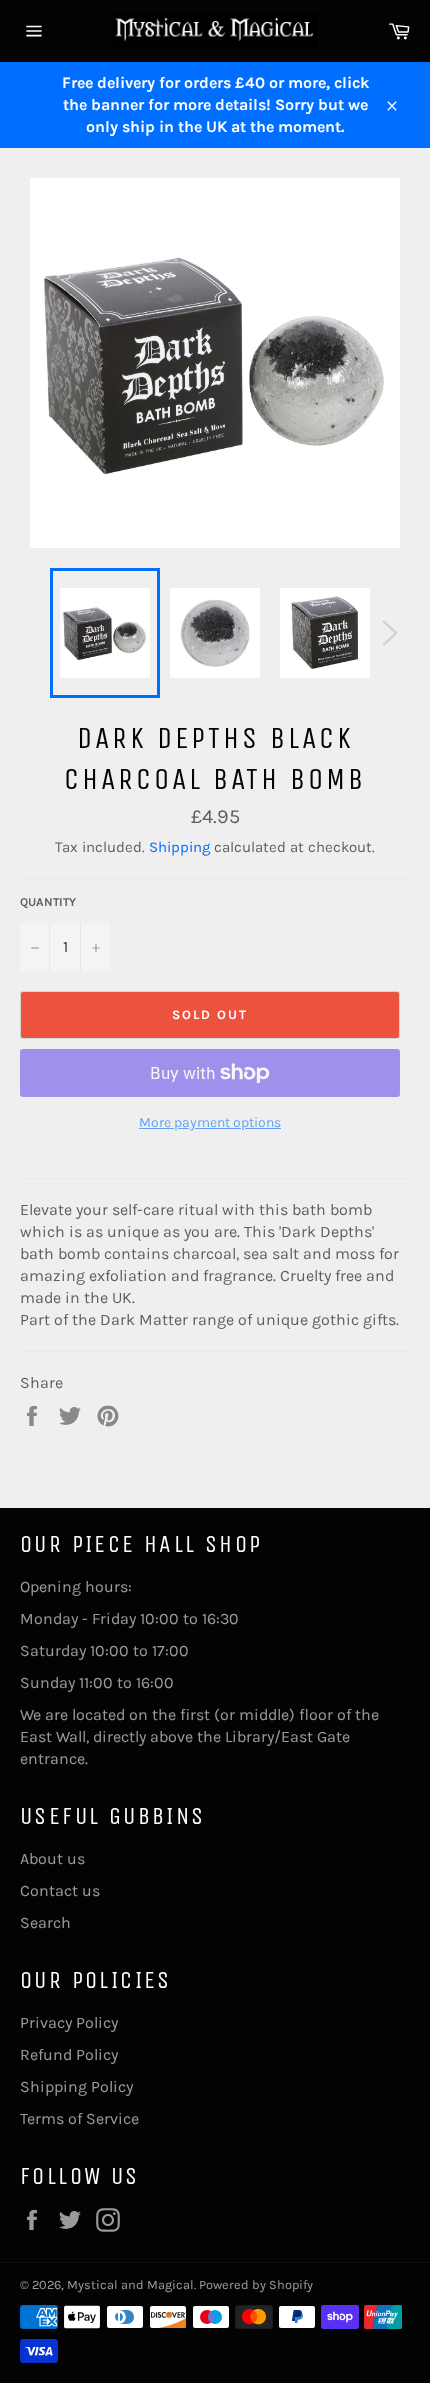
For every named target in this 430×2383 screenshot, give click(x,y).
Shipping (179, 847)
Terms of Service (79, 2118)
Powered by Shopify (256, 2284)
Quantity (48, 902)
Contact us (60, 1890)
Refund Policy (69, 2054)
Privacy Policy (69, 2022)
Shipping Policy (76, 2086)
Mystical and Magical (130, 2284)
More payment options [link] (210, 1122)
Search (45, 1922)
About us (52, 1858)
